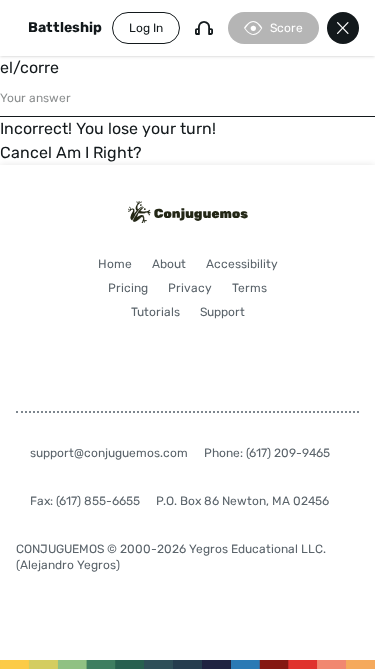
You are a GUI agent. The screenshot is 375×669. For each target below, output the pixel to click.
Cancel (26, 152)
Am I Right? (99, 152)
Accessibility (242, 264)
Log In (146, 28)
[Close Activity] (343, 28)
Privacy (190, 288)
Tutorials (155, 312)
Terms (249, 288)
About (169, 264)
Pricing (128, 288)
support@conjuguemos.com (109, 453)
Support (222, 312)
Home (115, 264)
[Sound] (204, 28)
